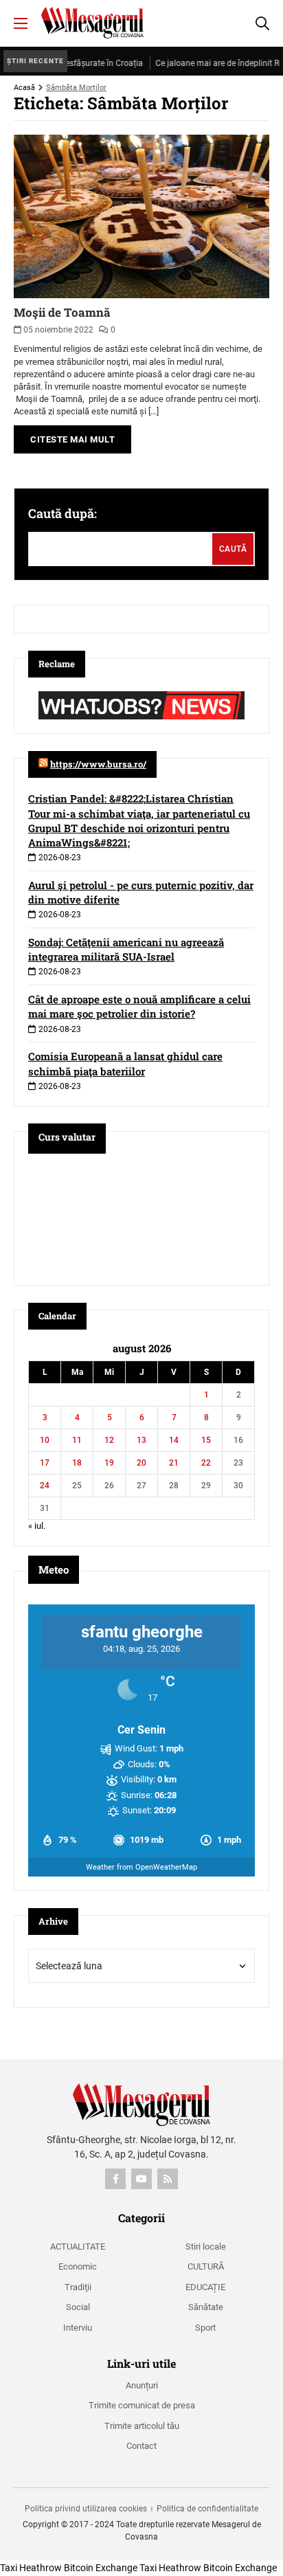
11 (77, 1440)
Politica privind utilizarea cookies (86, 2509)
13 (141, 1440)
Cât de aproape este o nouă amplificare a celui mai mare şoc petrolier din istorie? (139, 1006)
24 (45, 1486)
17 (45, 1463)
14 (174, 1440)
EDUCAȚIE (205, 2287)
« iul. (37, 1526)
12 (109, 1440)
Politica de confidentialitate (207, 2509)
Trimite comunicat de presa (142, 2405)
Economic (78, 2266)
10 (45, 1440)
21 (174, 1463)
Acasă (24, 88)
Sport (205, 2328)
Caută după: (63, 513)
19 (109, 1463)
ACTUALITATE (78, 2247)
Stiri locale (206, 2247)
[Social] (115, 2179)
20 (141, 1463)
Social (78, 2307)
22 (206, 1463)
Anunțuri (142, 2385)
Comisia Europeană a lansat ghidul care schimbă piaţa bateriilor (125, 1063)
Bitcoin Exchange (101, 2568)
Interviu (78, 2328)
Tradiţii (78, 2287)
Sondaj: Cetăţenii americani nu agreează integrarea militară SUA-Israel (126, 949)
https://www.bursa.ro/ (98, 764)
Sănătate (206, 2307)
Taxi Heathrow (31, 2568)
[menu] (21, 23)
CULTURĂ (206, 2266)
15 (206, 1440)
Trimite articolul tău (142, 2426)
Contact (141, 2446)
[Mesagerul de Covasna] (92, 23)
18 (77, 1463)
